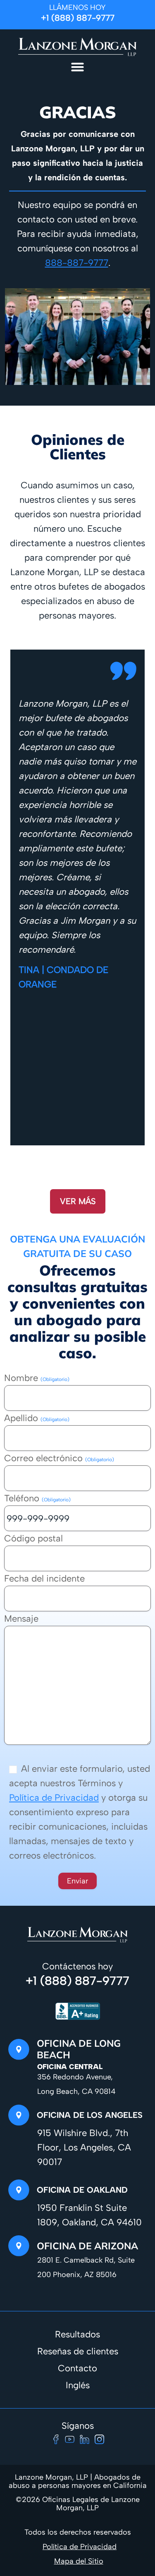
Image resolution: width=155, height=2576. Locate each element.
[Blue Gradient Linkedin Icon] (85, 2439)
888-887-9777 (77, 263)
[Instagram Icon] (99, 2439)
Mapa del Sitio (79, 2561)
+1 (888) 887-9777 (78, 18)
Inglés (78, 2385)
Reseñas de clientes (78, 2351)
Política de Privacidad (54, 1798)
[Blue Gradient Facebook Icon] (56, 2439)
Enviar (77, 1881)
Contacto (77, 2368)
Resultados (77, 2334)
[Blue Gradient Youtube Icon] (70, 2439)
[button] (78, 67)
